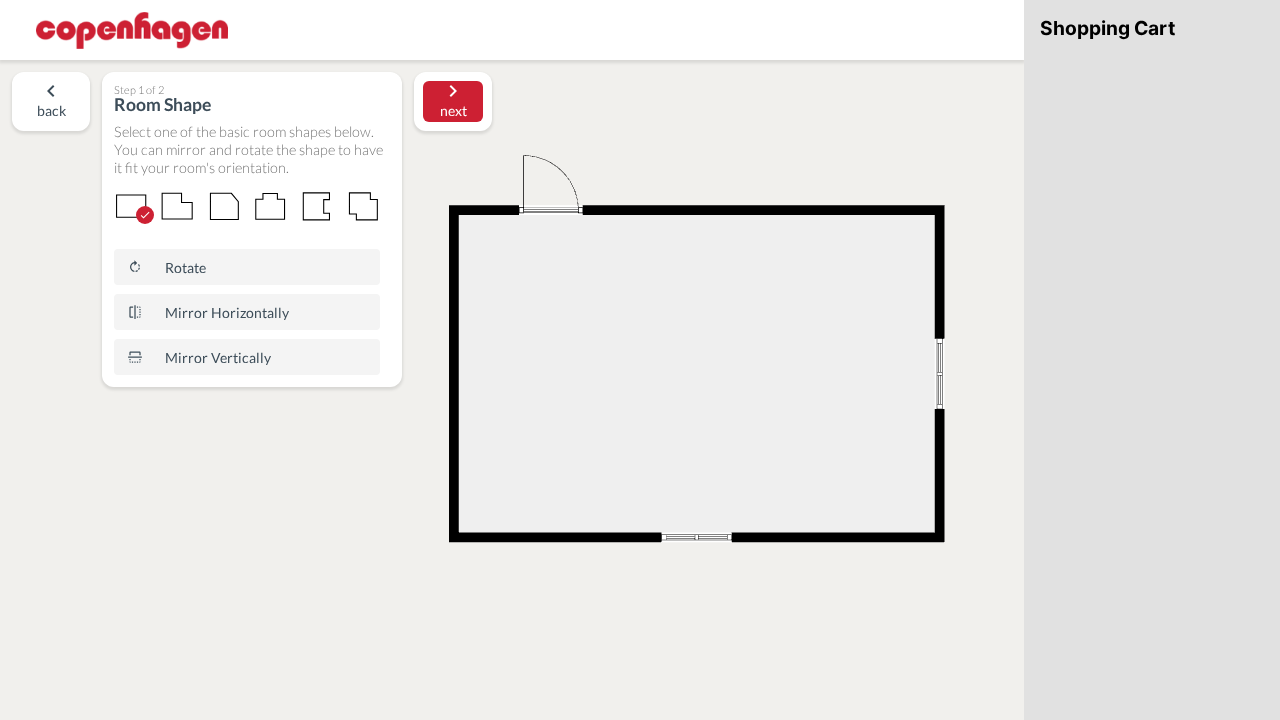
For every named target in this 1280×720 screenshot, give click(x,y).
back (51, 110)
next (453, 110)
